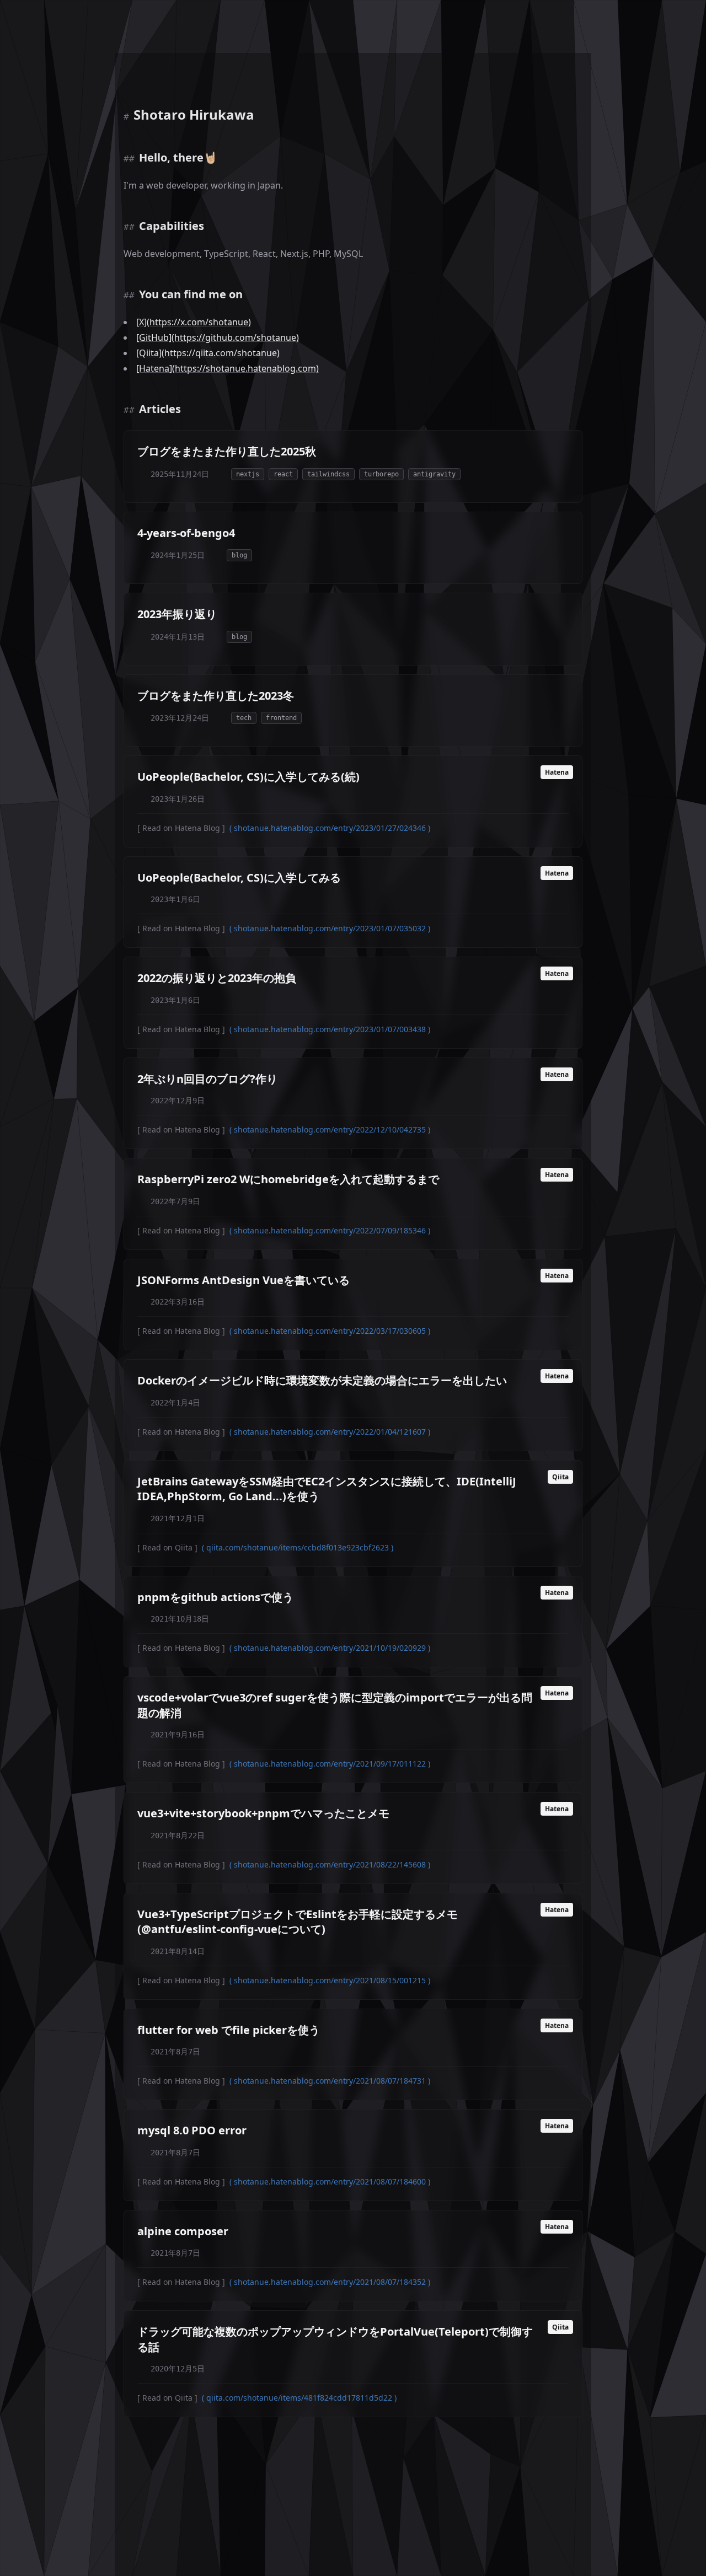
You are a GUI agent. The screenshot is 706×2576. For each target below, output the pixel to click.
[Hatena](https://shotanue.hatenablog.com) (228, 368)
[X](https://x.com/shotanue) (194, 322)
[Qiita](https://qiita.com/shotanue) (208, 353)
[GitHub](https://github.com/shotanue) (218, 337)
